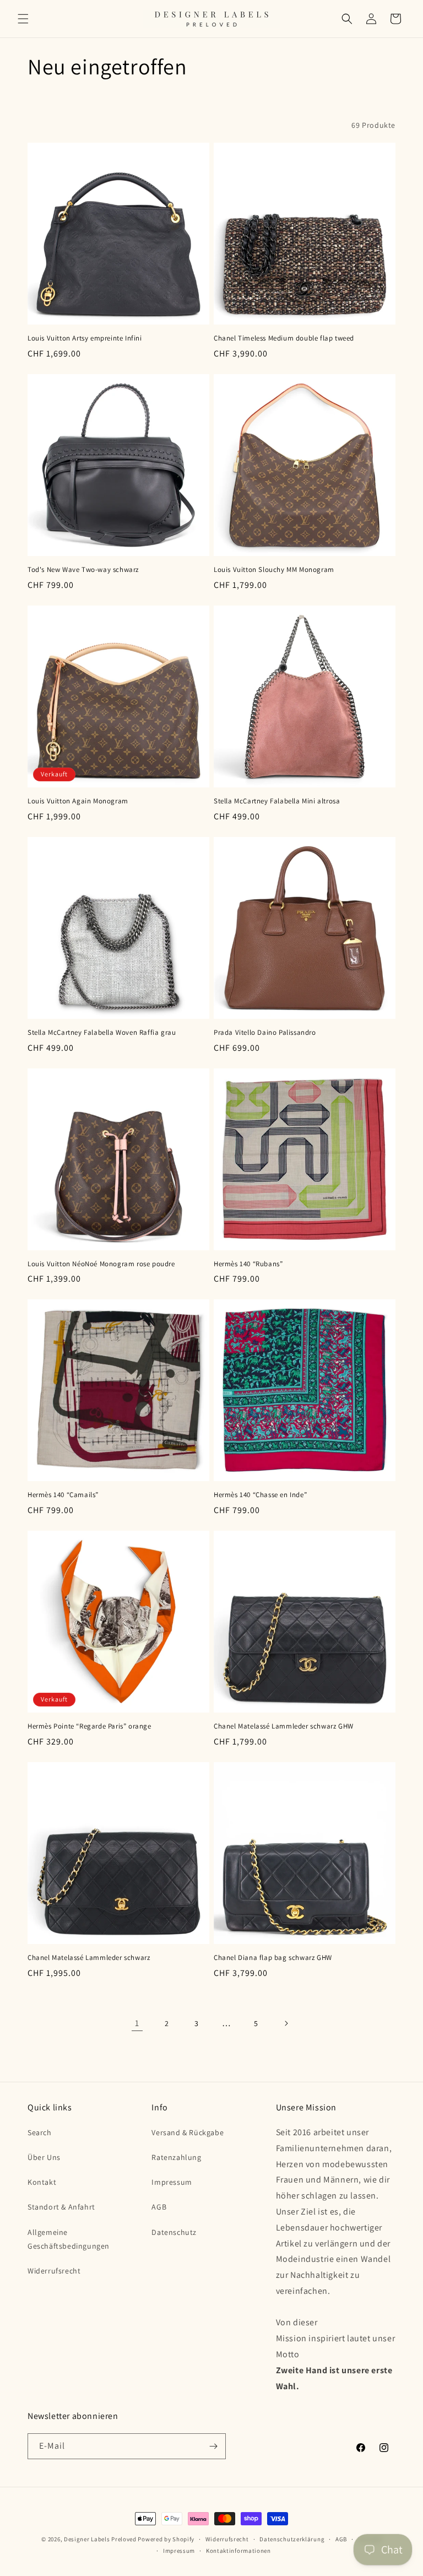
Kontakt (42, 2182)
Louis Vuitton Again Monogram (78, 801)
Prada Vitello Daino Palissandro (265, 1033)
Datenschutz (174, 2232)
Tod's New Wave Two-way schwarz (83, 570)
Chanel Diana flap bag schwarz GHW (273, 1958)
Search (40, 2132)
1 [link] (137, 2023)
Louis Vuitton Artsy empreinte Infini (85, 338)
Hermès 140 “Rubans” (248, 1264)
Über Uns (44, 2157)
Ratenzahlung (176, 2157)
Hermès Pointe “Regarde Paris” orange (90, 1726)
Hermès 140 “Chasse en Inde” (260, 1495)
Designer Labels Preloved (100, 2539)
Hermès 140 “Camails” (63, 1495)
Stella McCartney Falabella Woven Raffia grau (102, 1033)
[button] (23, 19)
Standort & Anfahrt (61, 2207)
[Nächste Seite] (286, 2023)
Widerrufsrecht (54, 2271)
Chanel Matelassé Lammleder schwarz (89, 1958)
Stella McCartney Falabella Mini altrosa (277, 801)
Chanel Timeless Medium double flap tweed (284, 338)
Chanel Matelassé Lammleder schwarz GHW (284, 1726)
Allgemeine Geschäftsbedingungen (69, 2239)
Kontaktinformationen (238, 2551)
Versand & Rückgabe (188, 2132)
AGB (159, 2207)
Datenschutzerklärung (292, 2539)
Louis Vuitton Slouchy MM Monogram (274, 570)
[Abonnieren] (213, 2446)
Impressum (172, 2182)
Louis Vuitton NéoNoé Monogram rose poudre (101, 1264)
